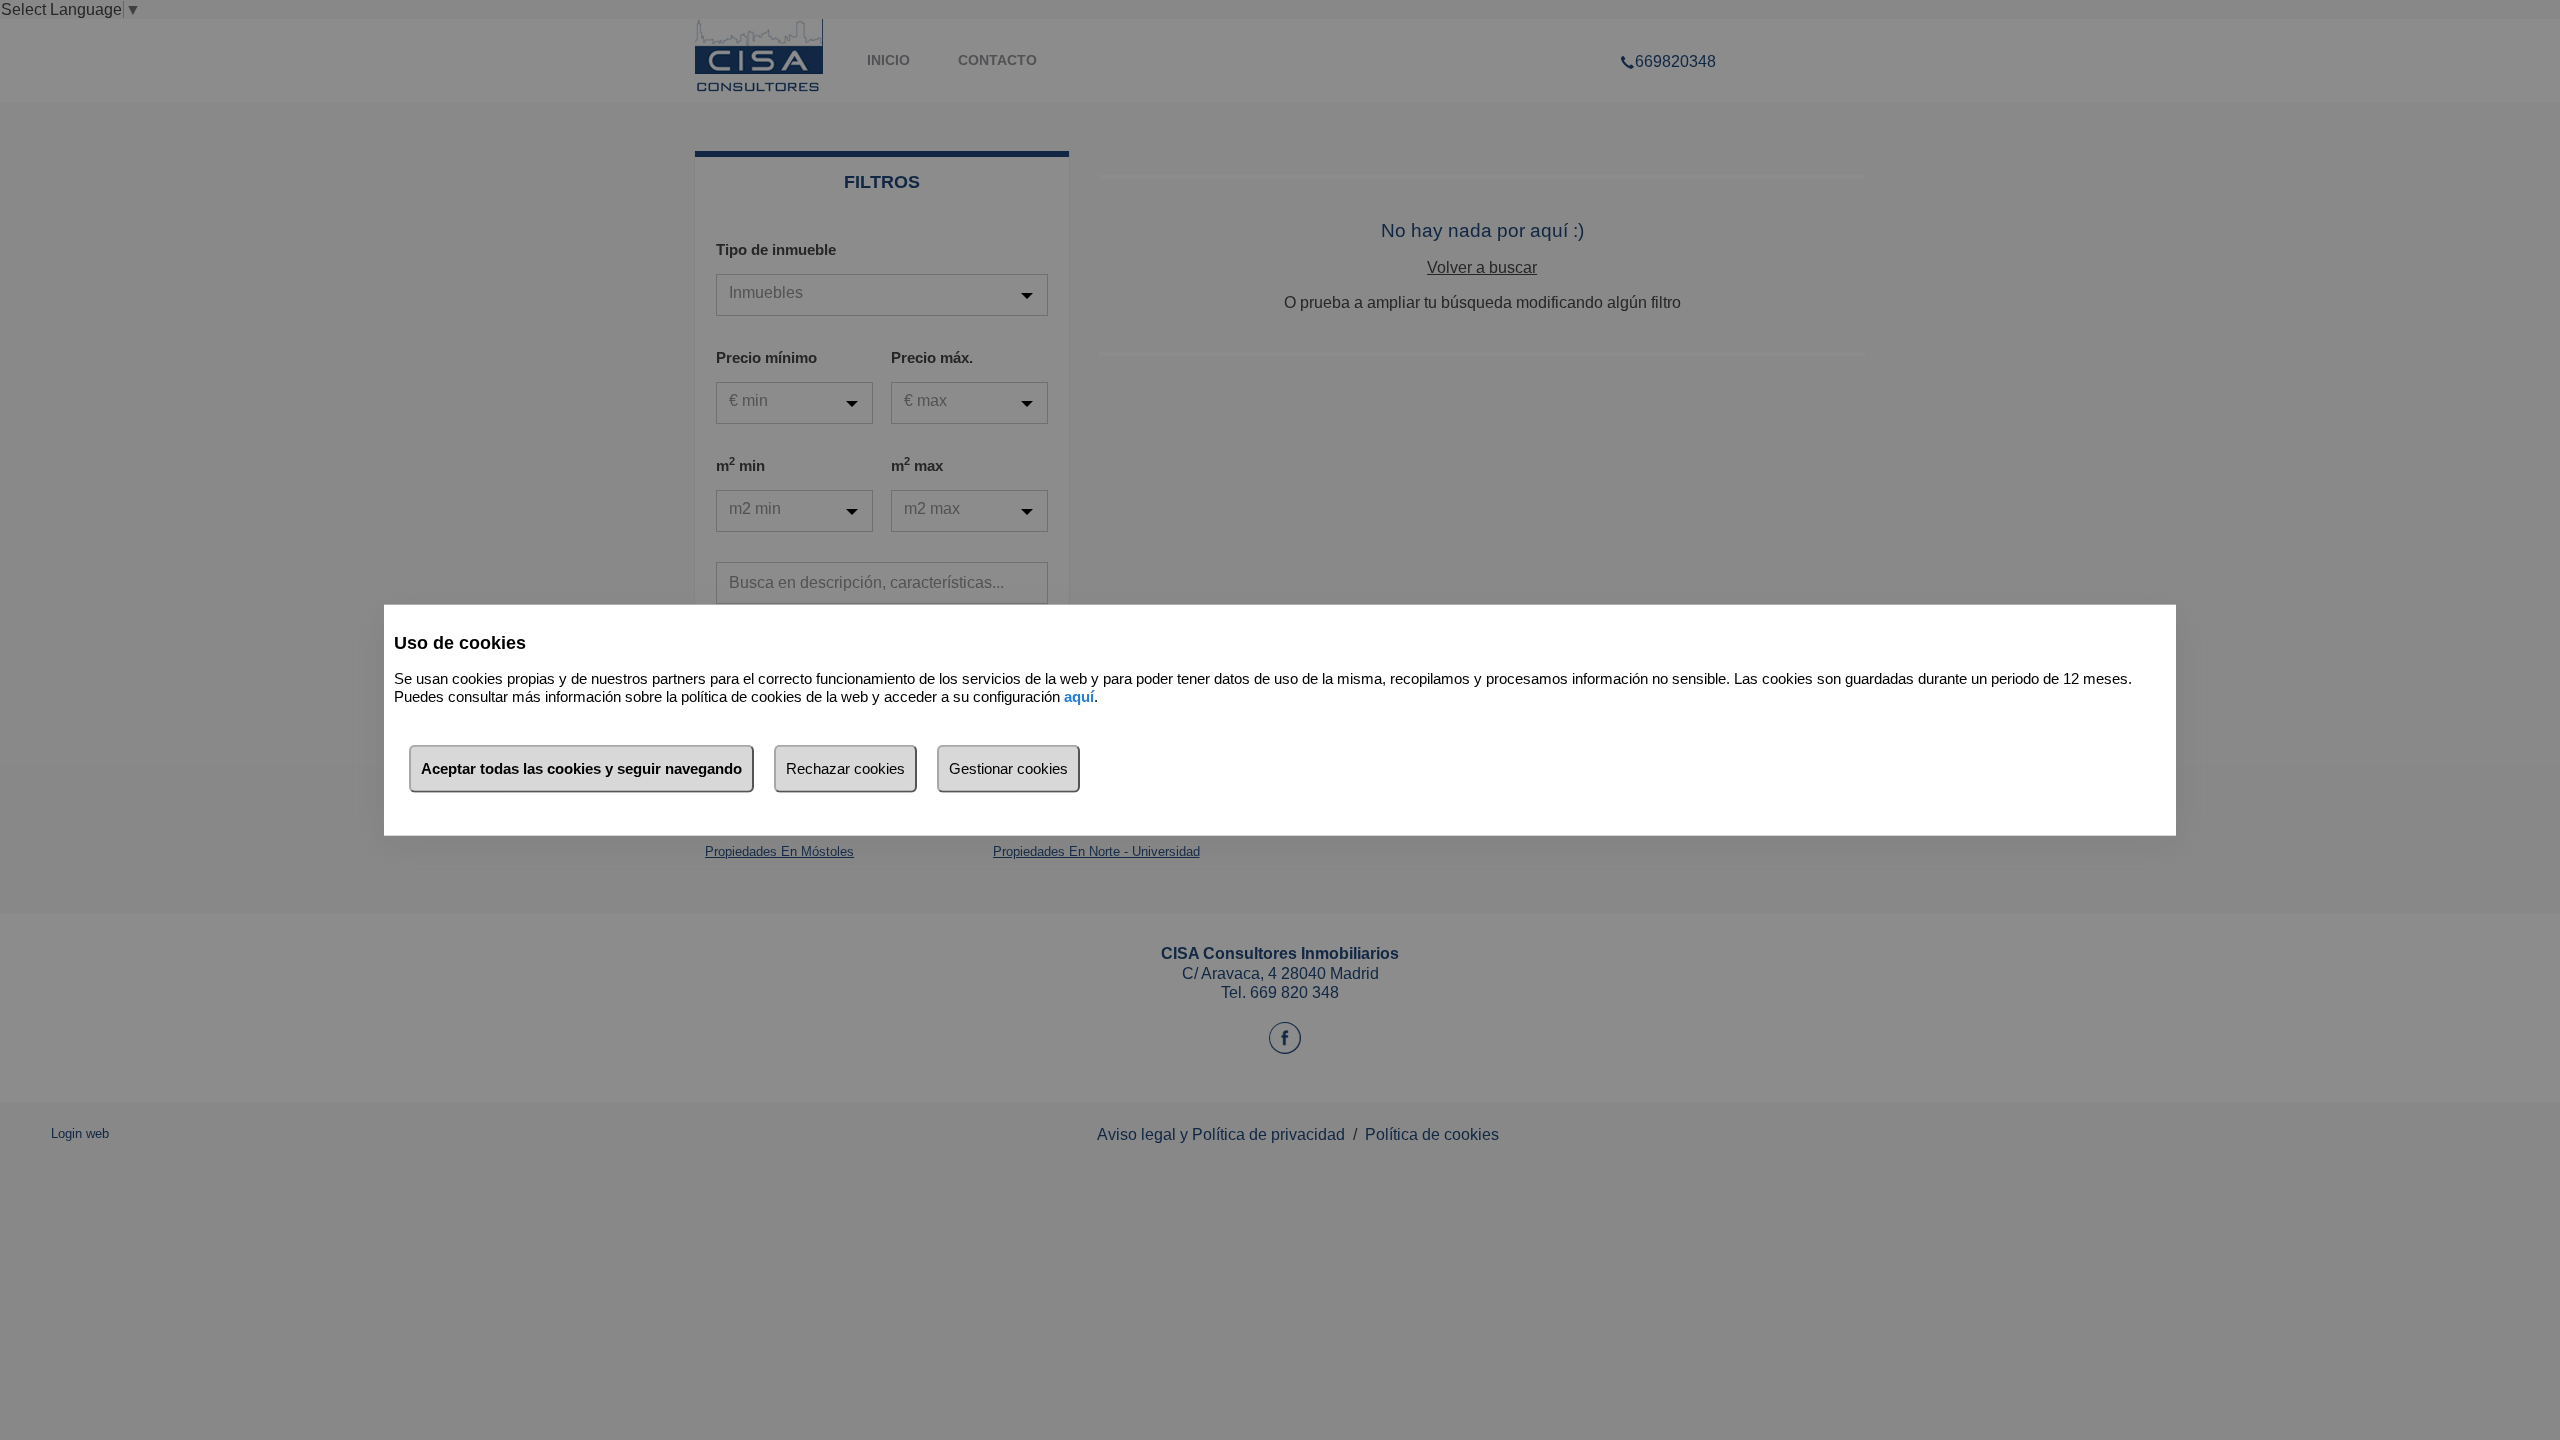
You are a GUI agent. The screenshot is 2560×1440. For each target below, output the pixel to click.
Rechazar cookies (845, 767)
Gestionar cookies (1008, 767)
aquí (1079, 696)
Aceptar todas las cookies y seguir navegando (581, 767)
